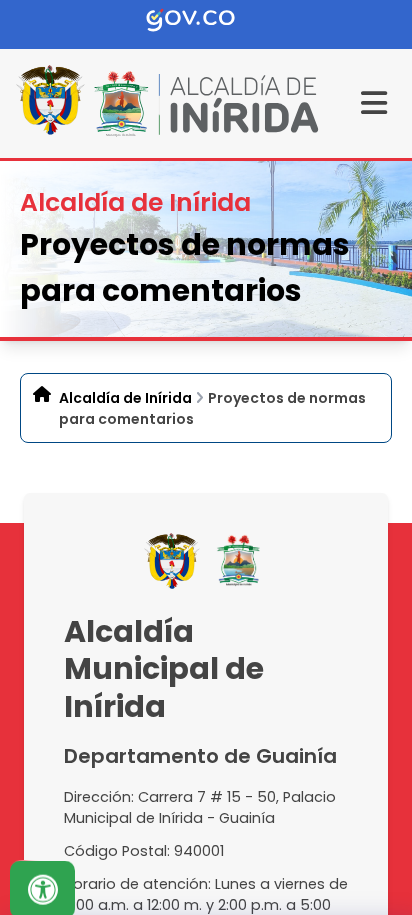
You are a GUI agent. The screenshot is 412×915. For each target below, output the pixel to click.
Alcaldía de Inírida (125, 398)
